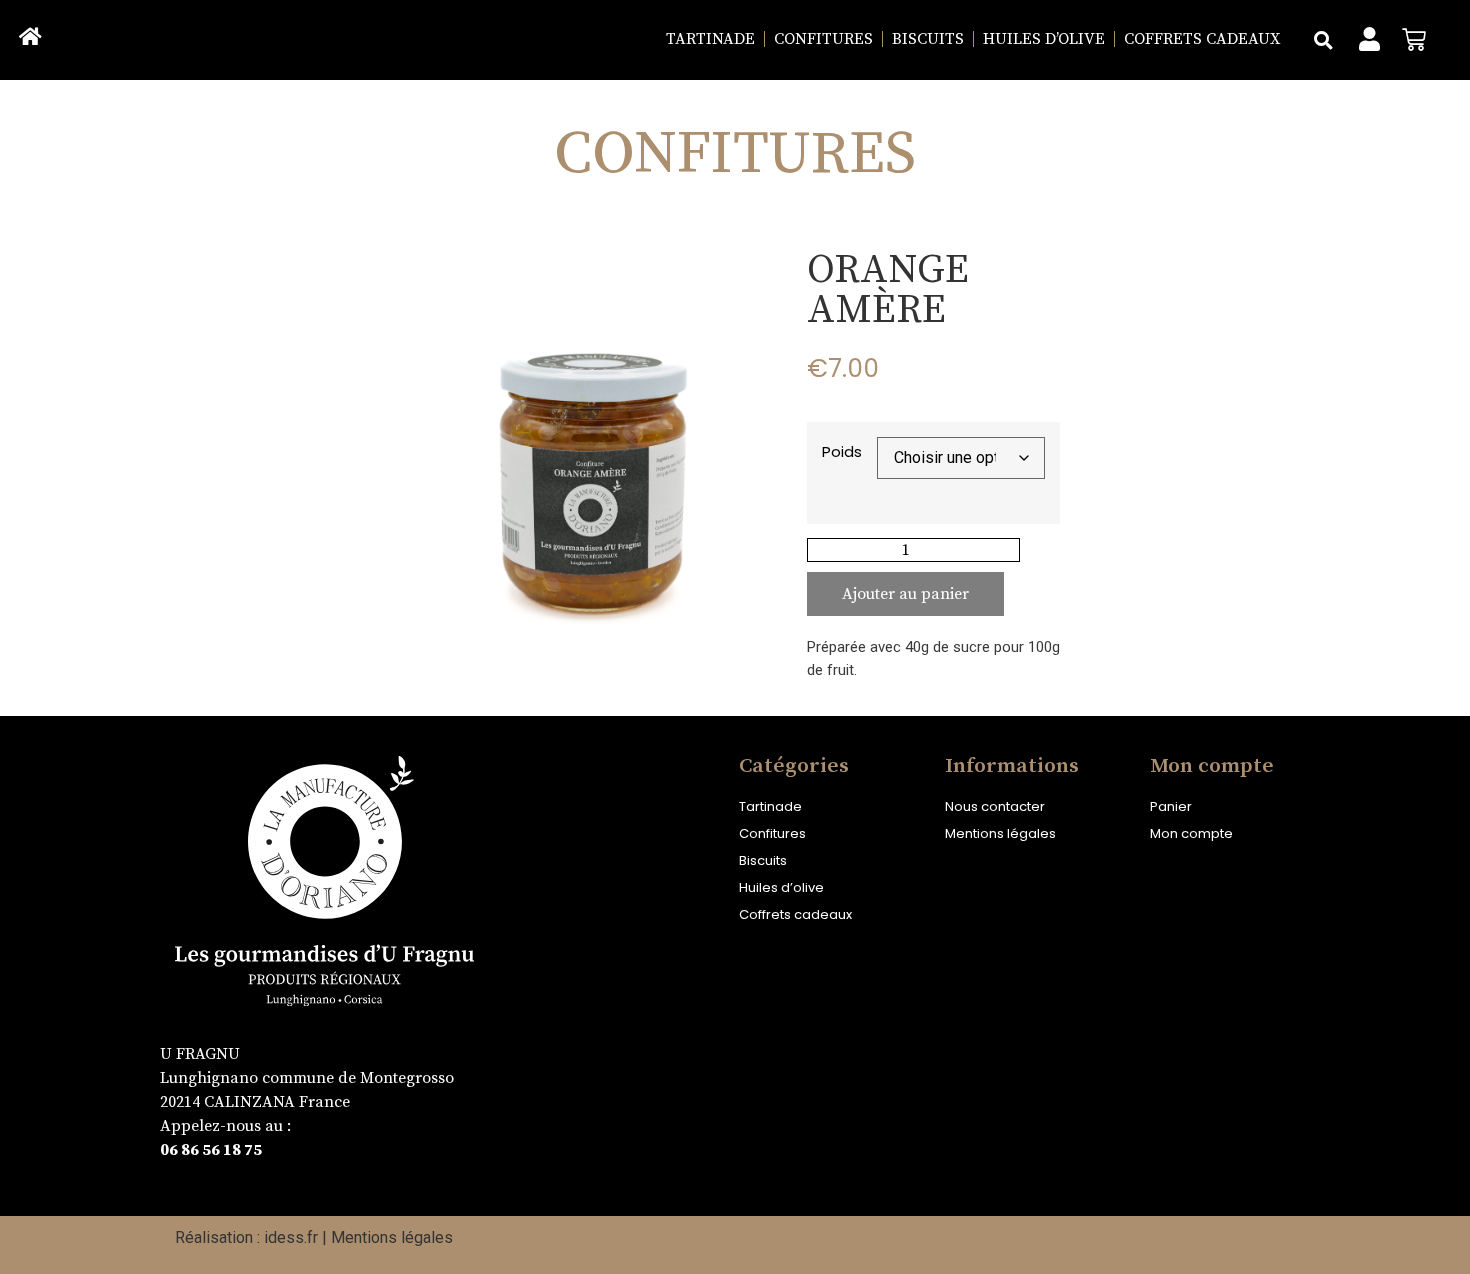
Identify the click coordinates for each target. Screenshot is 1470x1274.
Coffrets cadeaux (1202, 39)
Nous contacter (995, 806)
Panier (1171, 806)
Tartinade (710, 39)
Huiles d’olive (1044, 39)
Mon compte (1191, 833)
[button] (1323, 40)
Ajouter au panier (905, 594)
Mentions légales (1000, 833)
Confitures (823, 39)
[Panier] (1414, 40)
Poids (842, 451)
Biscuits (928, 39)
